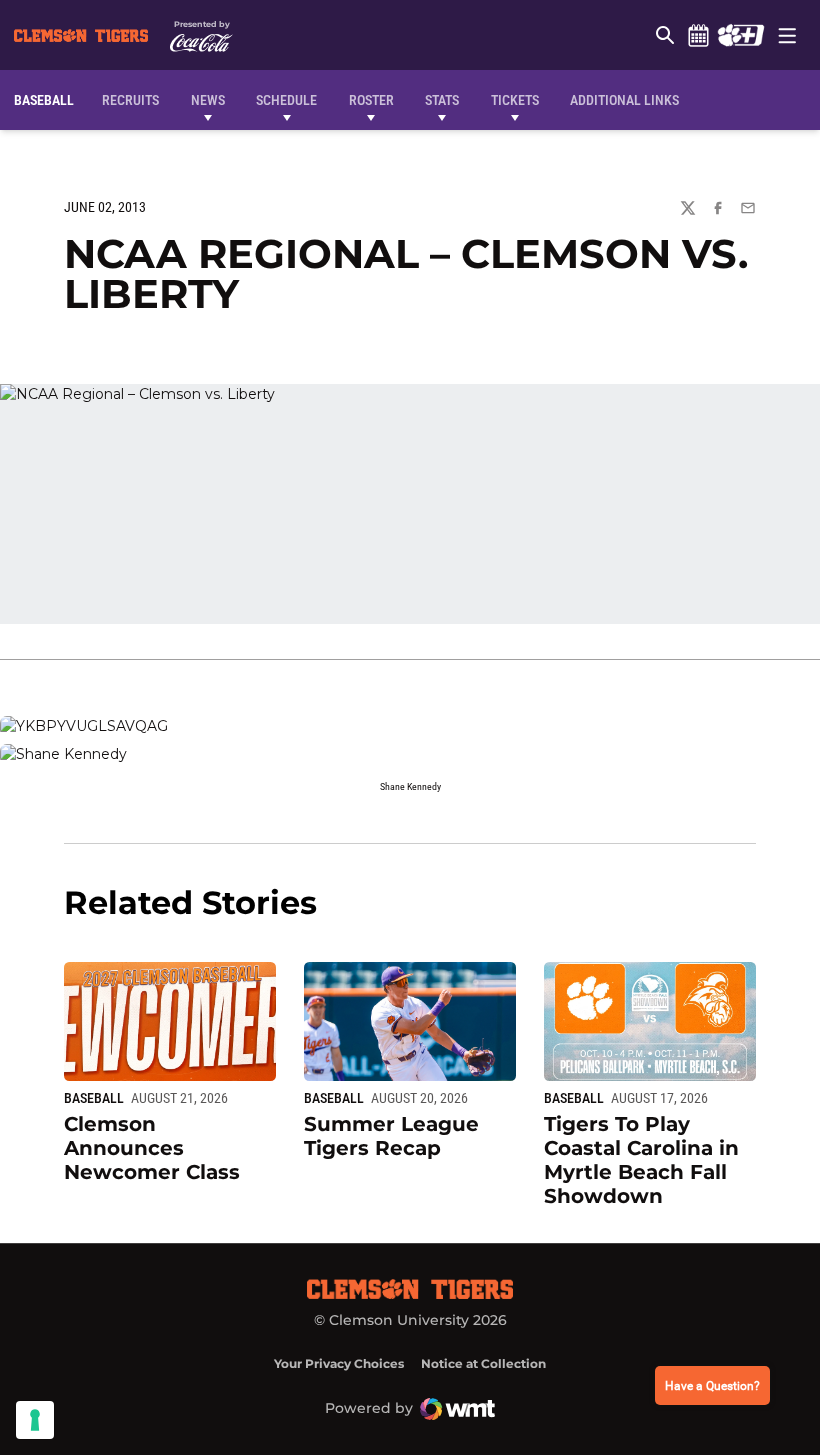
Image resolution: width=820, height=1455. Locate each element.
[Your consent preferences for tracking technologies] (35, 1420)
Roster (371, 100)
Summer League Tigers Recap (391, 1136)
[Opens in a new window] (740, 35)
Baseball (94, 1098)
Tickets (515, 100)
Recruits (135, 99)
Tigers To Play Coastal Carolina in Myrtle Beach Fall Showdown (641, 1160)
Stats (442, 100)
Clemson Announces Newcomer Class (152, 1148)
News (208, 100)
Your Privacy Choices (339, 1363)
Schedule (698, 35)
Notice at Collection (483, 1363)
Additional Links (624, 100)
